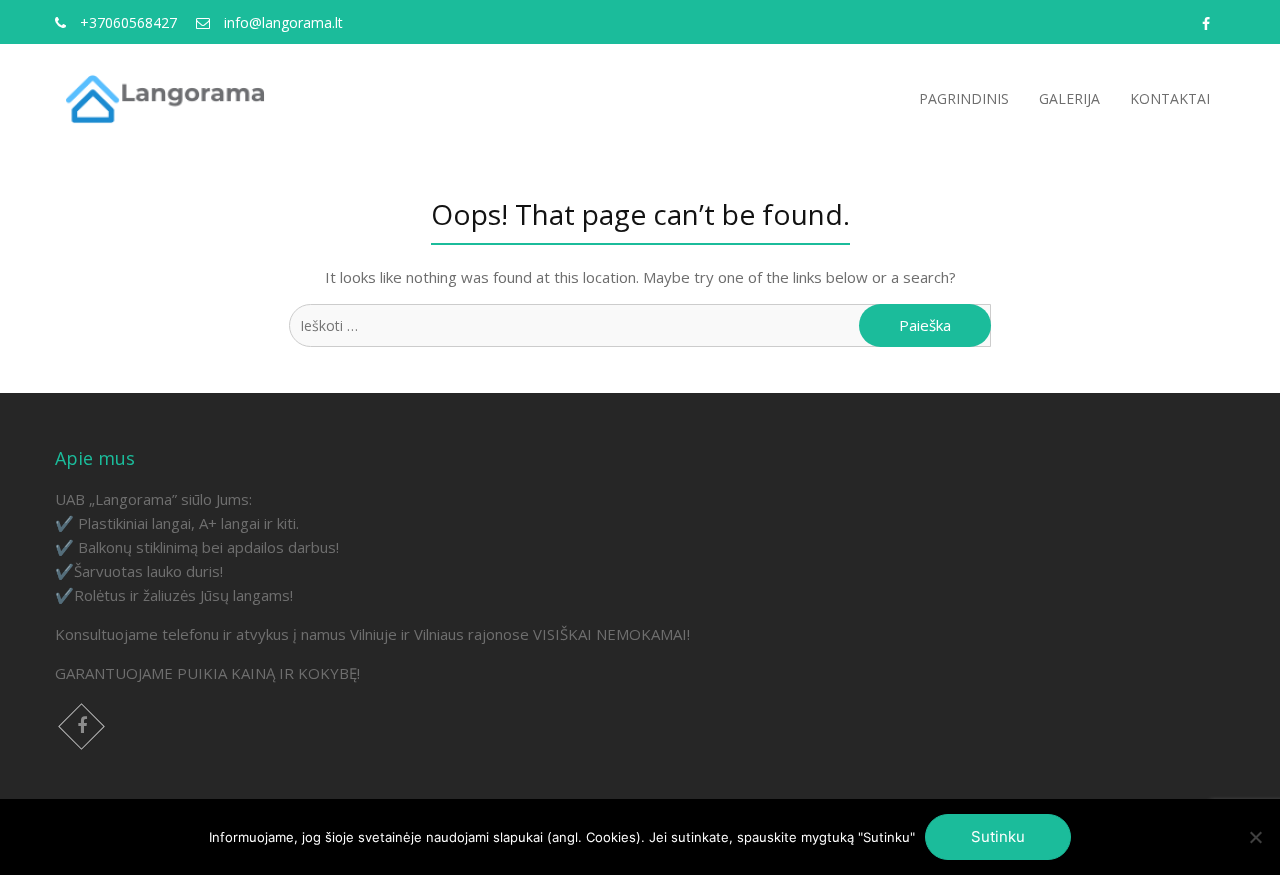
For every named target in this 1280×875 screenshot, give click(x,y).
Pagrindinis (964, 98)
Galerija (1069, 98)
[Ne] (1255, 837)
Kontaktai (1170, 98)
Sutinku (998, 836)
